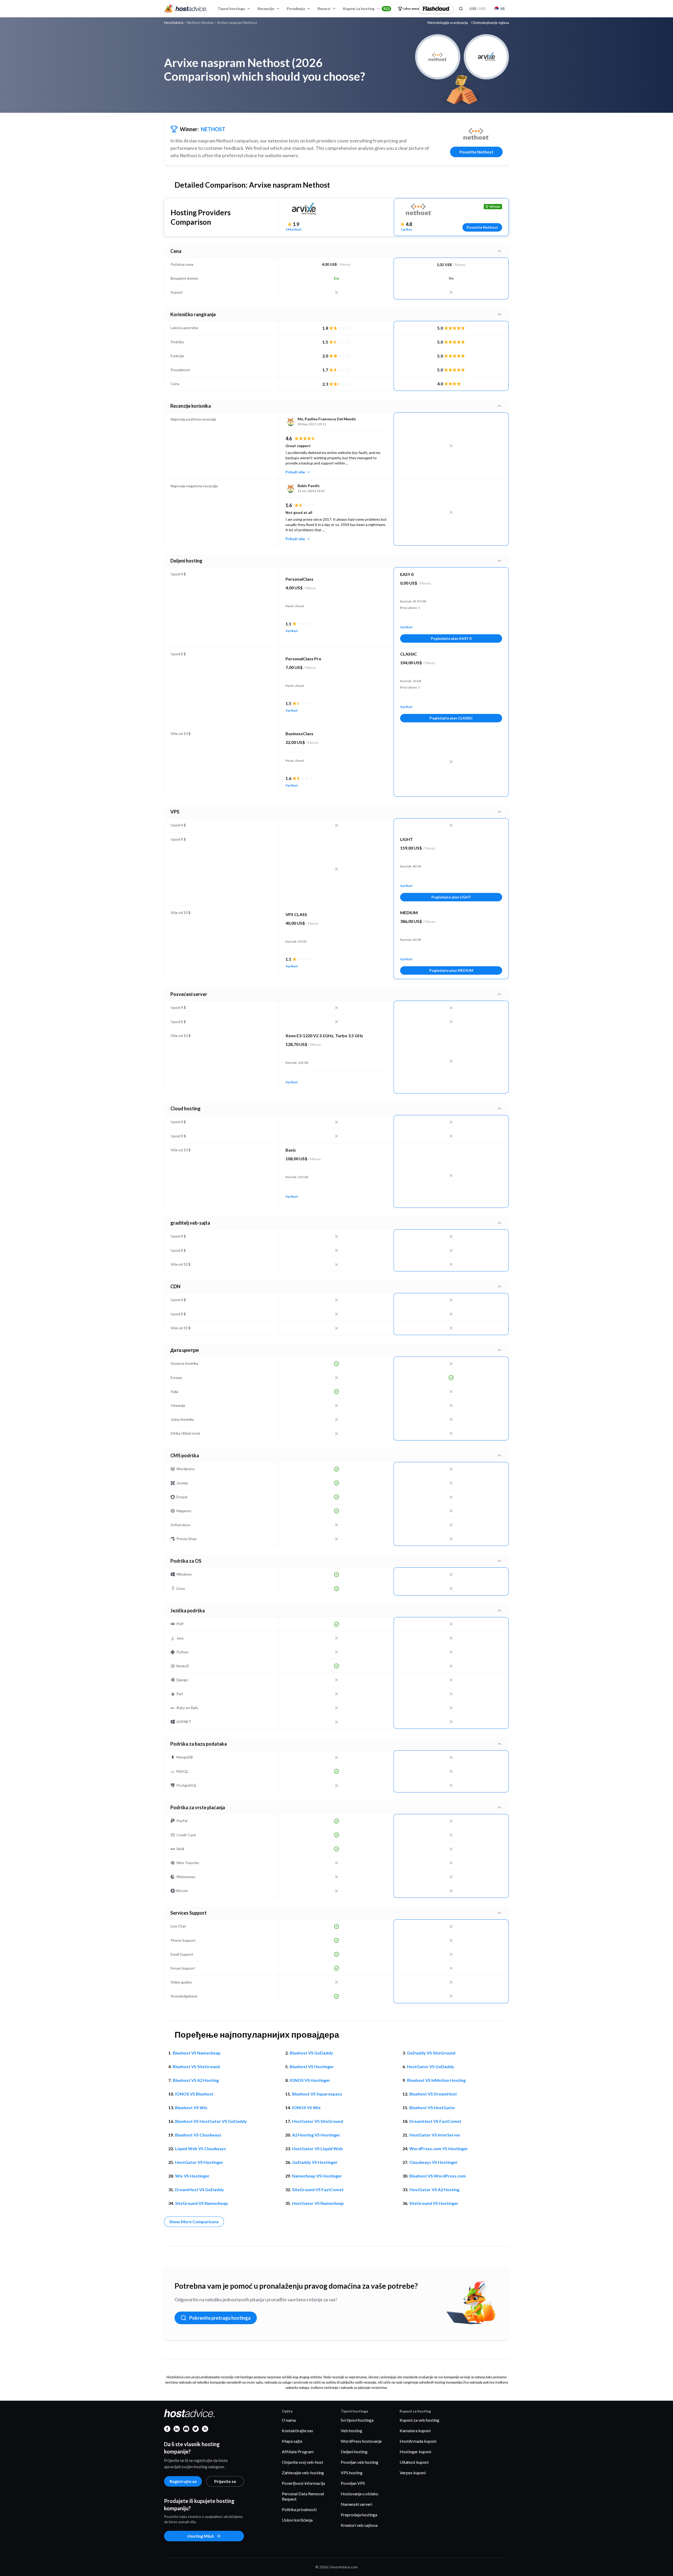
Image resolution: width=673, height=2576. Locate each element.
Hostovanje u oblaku (359, 2494)
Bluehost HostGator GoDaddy (211, 2121)
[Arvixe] (304, 209)
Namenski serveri (356, 2504)
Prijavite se (225, 2481)
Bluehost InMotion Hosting (436, 2080)
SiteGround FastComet (318, 2189)
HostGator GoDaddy (431, 2066)
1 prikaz (406, 229)
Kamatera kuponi (415, 2431)
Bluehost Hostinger (312, 2066)
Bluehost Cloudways (198, 2135)
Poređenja (296, 9)
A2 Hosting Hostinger (316, 2135)
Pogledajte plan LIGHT (451, 897)
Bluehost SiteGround (196, 2066)
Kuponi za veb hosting (419, 2420)
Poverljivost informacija (303, 2483)
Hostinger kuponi (415, 2452)
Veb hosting (351, 2431)
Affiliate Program (298, 2452)
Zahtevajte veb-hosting (303, 2473)
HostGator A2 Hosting (434, 2189)
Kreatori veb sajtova (359, 2525)
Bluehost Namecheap (197, 2053)
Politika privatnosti (299, 2509)
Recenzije (266, 9)
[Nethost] (476, 134)
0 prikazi (292, 631)
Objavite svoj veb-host (302, 2462)
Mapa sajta (292, 2441)
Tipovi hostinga (231, 9)
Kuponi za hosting (366, 9)
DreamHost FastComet (435, 2121)
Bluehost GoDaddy (311, 2053)
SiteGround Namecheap (202, 2203)
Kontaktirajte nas (297, 2431)
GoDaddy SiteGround (431, 2053)
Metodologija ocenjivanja (448, 23)
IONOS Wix (306, 2107)
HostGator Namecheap (318, 2203)
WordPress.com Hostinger (439, 2148)
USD (478, 9)
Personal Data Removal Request (303, 2496)
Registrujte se (183, 2481)
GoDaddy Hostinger (315, 2162)
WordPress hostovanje (361, 2441)
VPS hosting (352, 2473)
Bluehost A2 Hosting (196, 2080)
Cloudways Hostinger (434, 2162)
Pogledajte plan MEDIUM (451, 970)
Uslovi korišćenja (297, 2520)
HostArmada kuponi (418, 2441)
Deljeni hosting (354, 2452)
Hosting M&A (201, 2536)
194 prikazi (293, 229)
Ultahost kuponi (414, 2462)
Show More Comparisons (194, 2222)
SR (503, 9)
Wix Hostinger (192, 2176)
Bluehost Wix (191, 2107)
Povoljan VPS (353, 2483)
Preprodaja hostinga (359, 2515)
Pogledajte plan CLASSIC (451, 718)
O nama (289, 2420)
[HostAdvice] (186, 9)
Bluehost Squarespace (317, 2094)
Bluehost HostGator (432, 2107)
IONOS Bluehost (194, 2094)
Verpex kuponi (413, 2473)
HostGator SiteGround (318, 2121)
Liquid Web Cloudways (201, 2148)
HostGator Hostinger (199, 2162)
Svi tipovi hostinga (357, 2420)
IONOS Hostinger (310, 2080)
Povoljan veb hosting (360, 2462)
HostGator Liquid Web (317, 2148)
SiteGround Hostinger (434, 2203)
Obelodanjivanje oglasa (490, 23)
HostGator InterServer (435, 2135)
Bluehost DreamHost (433, 2094)
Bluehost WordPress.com (438, 2176)
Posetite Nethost (476, 152)
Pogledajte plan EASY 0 (451, 638)
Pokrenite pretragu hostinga (220, 2318)
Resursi (324, 9)
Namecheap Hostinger (317, 2176)
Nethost (213, 129)
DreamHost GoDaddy (200, 2189)
